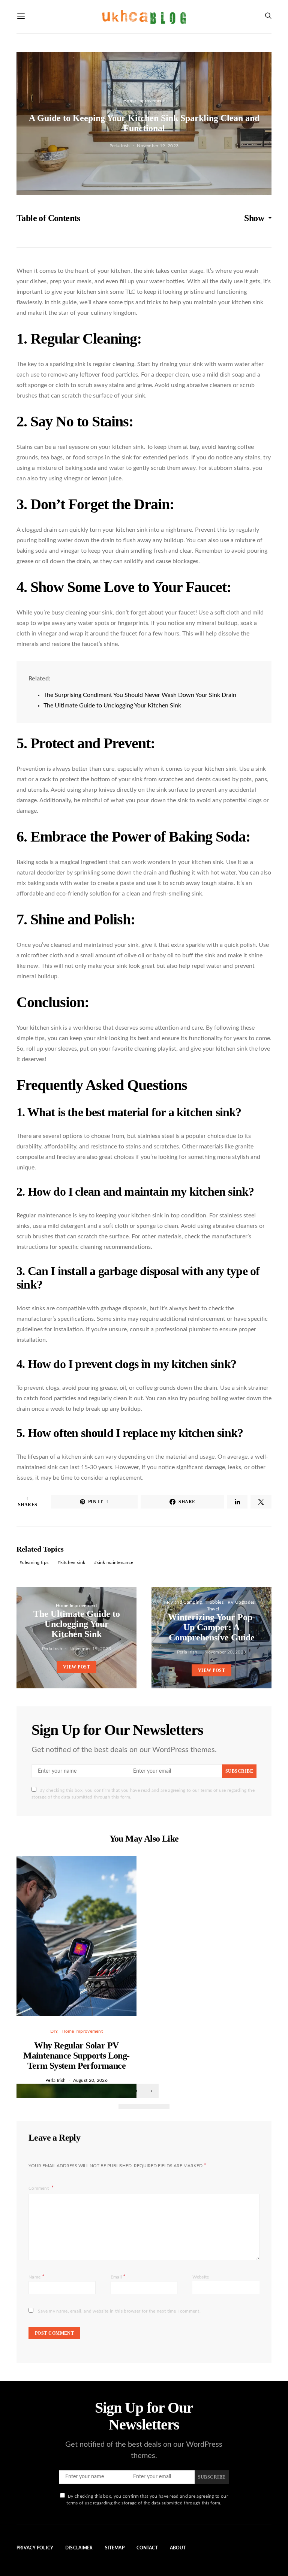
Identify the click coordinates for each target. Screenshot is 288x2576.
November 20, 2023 (225, 1652)
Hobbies (215, 1602)
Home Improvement (144, 101)
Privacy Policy (35, 2548)
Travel (213, 1609)
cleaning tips (35, 1562)
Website (201, 2277)
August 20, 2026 (91, 2080)
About (178, 2548)
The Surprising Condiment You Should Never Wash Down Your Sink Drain (140, 695)
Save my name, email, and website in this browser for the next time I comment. (119, 2311)
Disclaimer (79, 2548)
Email (118, 2277)
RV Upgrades (241, 1602)
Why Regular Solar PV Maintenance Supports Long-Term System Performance (76, 2056)
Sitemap (115, 2548)
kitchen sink (73, 1562)
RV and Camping (184, 1602)
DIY (54, 2031)
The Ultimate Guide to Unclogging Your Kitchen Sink (112, 706)
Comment (39, 2188)
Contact (147, 2548)
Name (37, 2277)
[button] (125, 2107)
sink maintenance (115, 1562)
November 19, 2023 (158, 146)
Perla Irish (120, 146)
